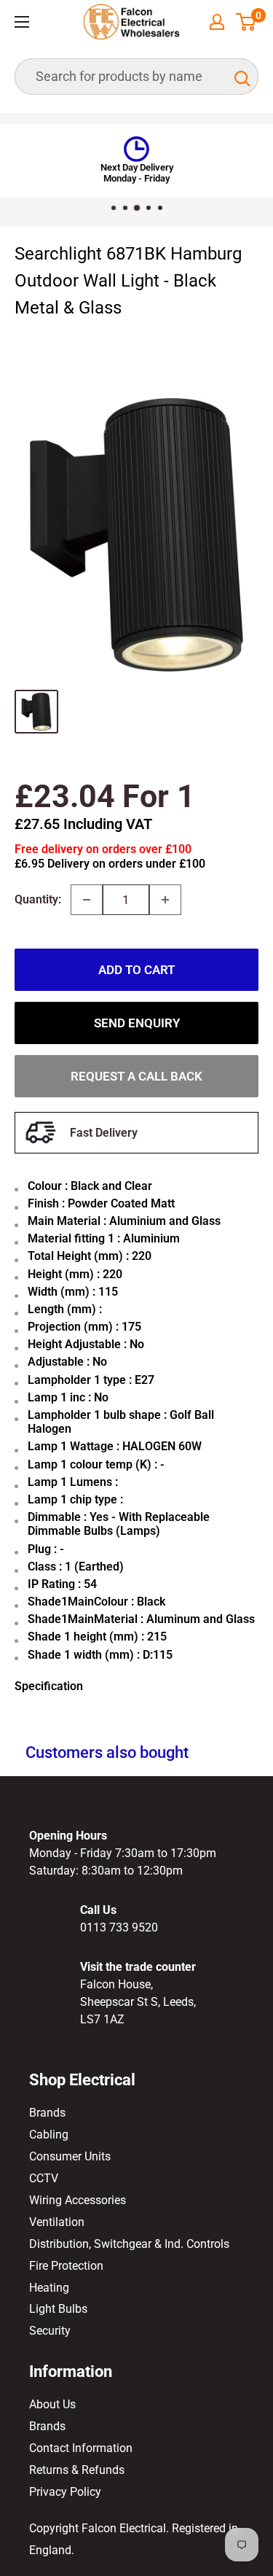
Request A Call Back (136, 1076)
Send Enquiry (137, 1023)
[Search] (240, 77)
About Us (52, 2404)
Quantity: (38, 899)
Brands (47, 2113)
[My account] (217, 22)
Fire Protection (66, 2266)
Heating (49, 2288)
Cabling (49, 2135)
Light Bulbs (58, 2309)
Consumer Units (70, 2156)
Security (50, 2331)
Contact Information (81, 2448)
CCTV (44, 2178)
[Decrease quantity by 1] (87, 900)
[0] (246, 22)
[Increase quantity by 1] (165, 900)
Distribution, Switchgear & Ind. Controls (129, 2244)
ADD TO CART (136, 970)
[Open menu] (22, 22)
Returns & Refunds (77, 2470)
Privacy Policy (65, 2492)
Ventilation (57, 2222)
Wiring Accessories (78, 2200)
